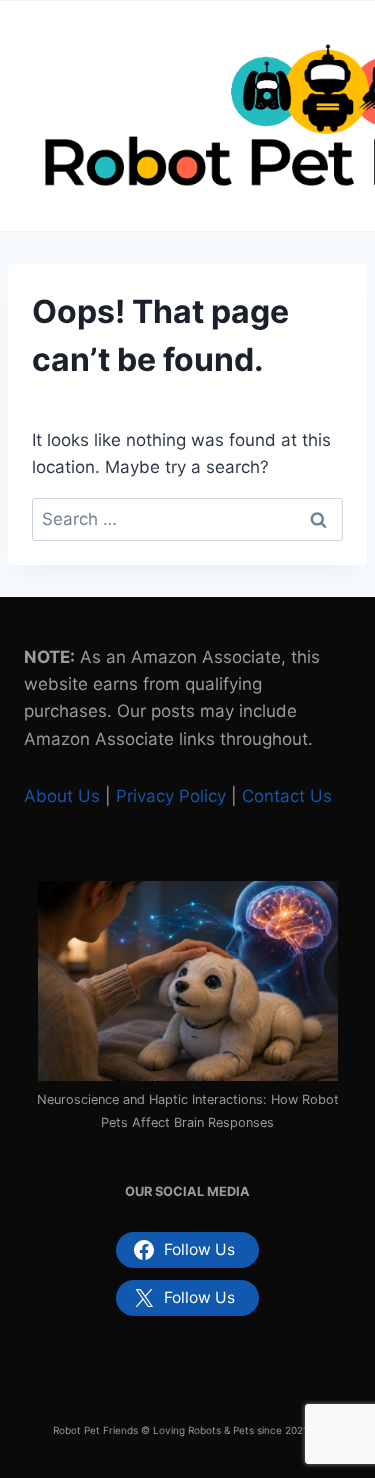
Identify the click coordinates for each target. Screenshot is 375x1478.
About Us (62, 796)
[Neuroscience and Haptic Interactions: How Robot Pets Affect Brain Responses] (188, 981)
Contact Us (287, 796)
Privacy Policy (171, 796)
